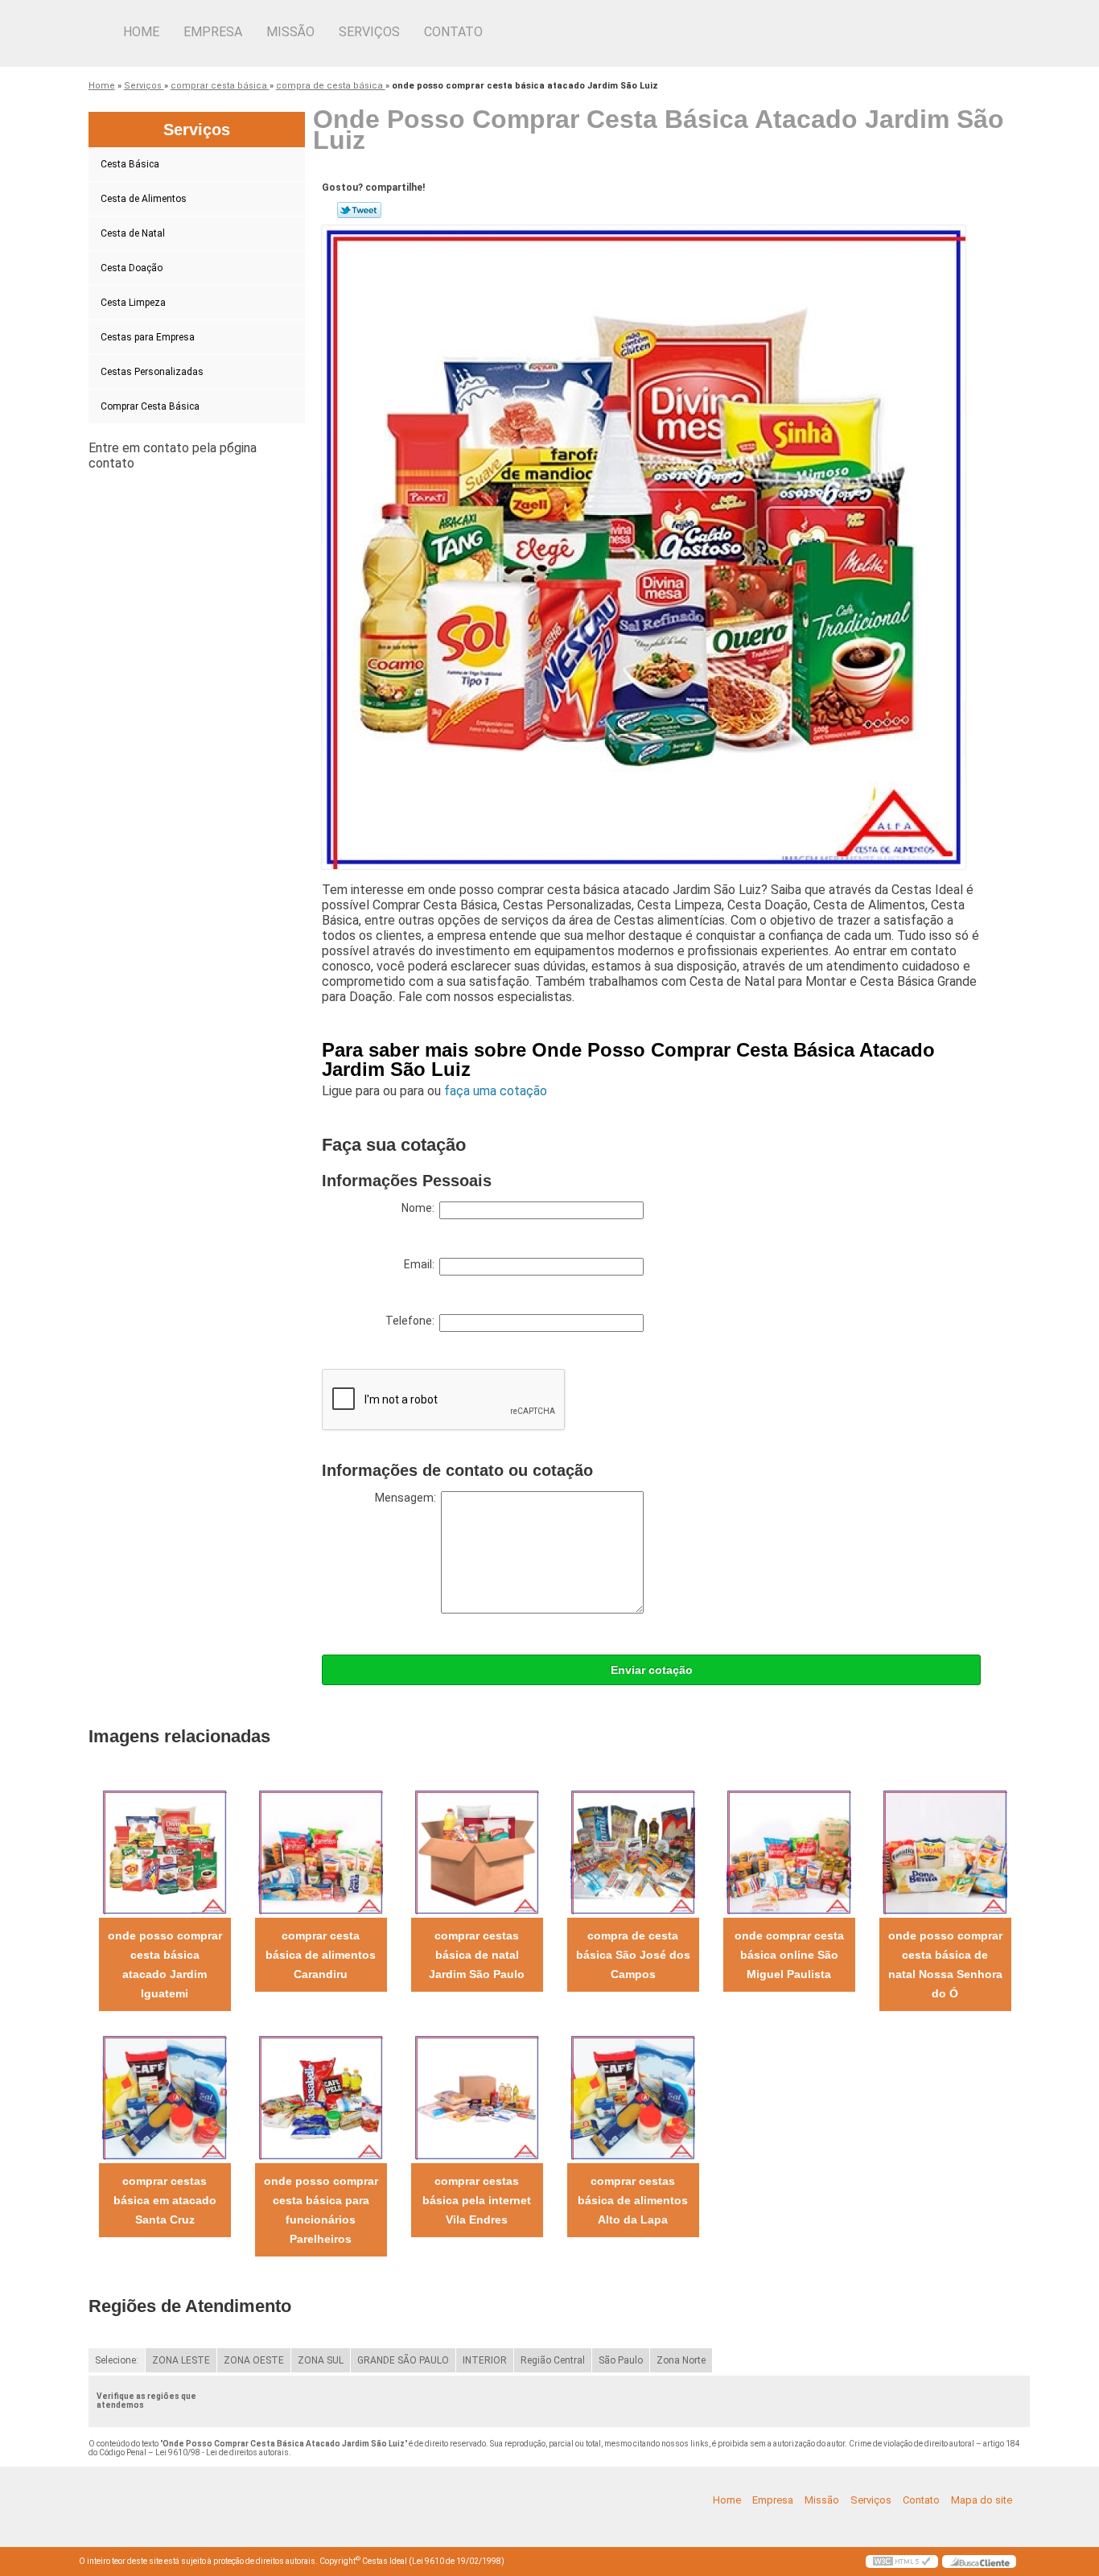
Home (141, 32)
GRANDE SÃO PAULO (403, 2360)
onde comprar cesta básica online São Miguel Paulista (789, 1955)
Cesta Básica (130, 164)
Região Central (553, 2360)
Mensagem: (408, 1498)
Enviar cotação (652, 1670)
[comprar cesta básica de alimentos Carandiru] (321, 1851)
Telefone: (412, 1321)
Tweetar (359, 210)
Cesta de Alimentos (144, 199)
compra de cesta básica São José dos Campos (633, 1955)
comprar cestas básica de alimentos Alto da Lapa (633, 2200)
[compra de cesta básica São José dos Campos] (633, 1851)
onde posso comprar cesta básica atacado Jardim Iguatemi (165, 1964)
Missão (290, 32)
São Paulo (621, 2360)
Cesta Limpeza (133, 303)
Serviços (369, 32)
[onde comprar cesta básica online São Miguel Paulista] (789, 1851)
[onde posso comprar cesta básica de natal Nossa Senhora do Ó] (945, 1851)
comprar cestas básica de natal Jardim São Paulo (477, 1955)
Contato (453, 32)
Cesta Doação (132, 268)
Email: (422, 1264)
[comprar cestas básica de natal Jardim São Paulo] (477, 1851)
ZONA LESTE (181, 2360)
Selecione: (117, 2360)
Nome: (420, 1208)
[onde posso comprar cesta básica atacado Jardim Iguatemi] (165, 1851)
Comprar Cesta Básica (150, 406)
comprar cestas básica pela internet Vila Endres (477, 2200)
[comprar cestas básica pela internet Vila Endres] (477, 2097)
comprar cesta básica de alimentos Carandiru (321, 1955)
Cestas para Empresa (148, 337)
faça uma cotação (496, 1091)
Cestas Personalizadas (152, 372)
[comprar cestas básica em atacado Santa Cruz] (165, 2097)
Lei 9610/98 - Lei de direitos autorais (222, 2452)
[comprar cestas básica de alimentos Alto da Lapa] (633, 2097)
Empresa (213, 32)
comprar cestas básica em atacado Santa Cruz (165, 2200)
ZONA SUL (321, 2360)
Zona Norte (681, 2360)
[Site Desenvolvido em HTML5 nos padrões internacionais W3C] (902, 2562)
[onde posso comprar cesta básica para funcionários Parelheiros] (321, 2097)
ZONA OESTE (254, 2360)
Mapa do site (982, 2500)
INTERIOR (485, 2360)
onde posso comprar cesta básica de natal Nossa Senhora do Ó (945, 1964)
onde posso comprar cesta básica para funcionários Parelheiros (321, 2210)
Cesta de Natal (133, 233)
